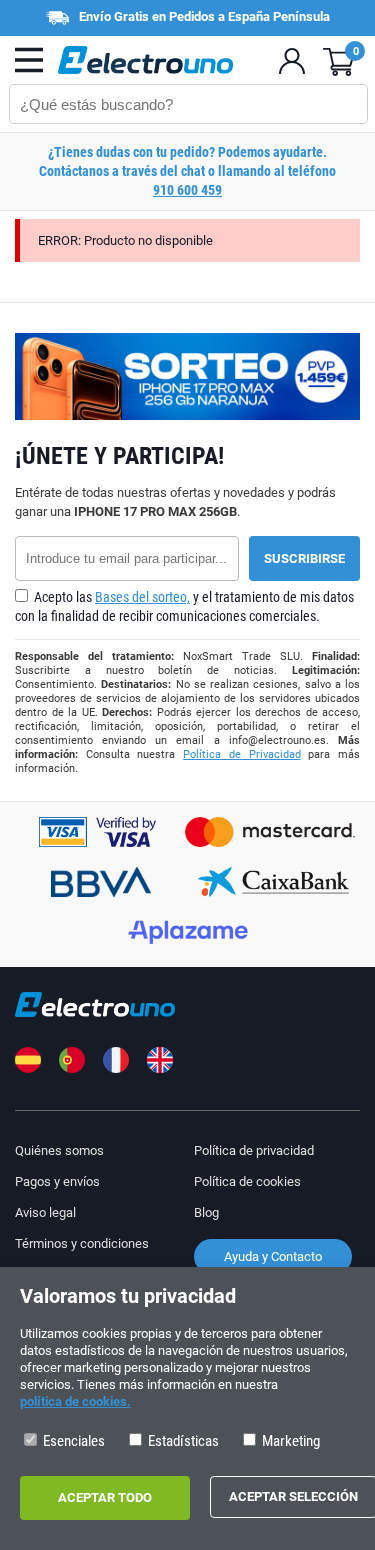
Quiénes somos (59, 1150)
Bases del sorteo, (142, 597)
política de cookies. (75, 1401)
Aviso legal (45, 1212)
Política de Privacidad (241, 754)
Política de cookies (247, 1181)
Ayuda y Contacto (273, 1256)
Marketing (289, 1441)
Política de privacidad (254, 1150)
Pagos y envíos (57, 1181)
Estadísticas (182, 1441)
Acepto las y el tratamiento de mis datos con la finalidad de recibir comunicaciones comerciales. (184, 606)
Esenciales (72, 1441)
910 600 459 (187, 190)
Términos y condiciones (82, 1243)
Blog (206, 1212)
